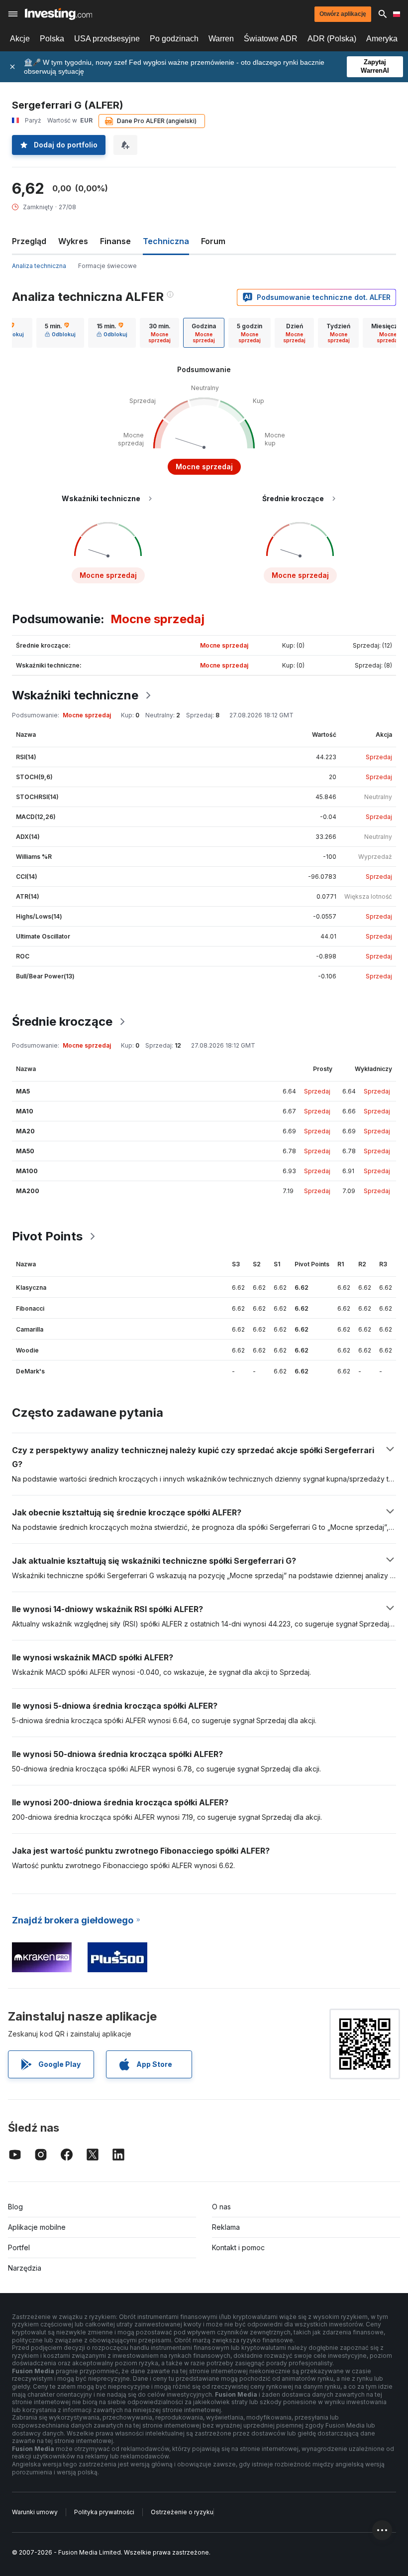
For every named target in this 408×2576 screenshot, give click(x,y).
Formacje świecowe (107, 266)
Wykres (73, 241)
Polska (52, 39)
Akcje (20, 39)
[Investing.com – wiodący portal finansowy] (58, 14)
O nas (221, 2207)
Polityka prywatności (104, 2512)
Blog (15, 2207)
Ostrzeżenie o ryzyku (182, 2512)
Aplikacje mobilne (37, 2227)
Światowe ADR (271, 39)
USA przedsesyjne (107, 39)
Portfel (19, 2247)
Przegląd (29, 241)
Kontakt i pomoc (238, 2247)
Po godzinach (174, 39)
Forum (213, 241)
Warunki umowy (35, 2512)
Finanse (115, 241)
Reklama (226, 2227)
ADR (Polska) (332, 39)
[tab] (60, 333)
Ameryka (382, 39)
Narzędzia (25, 2268)
